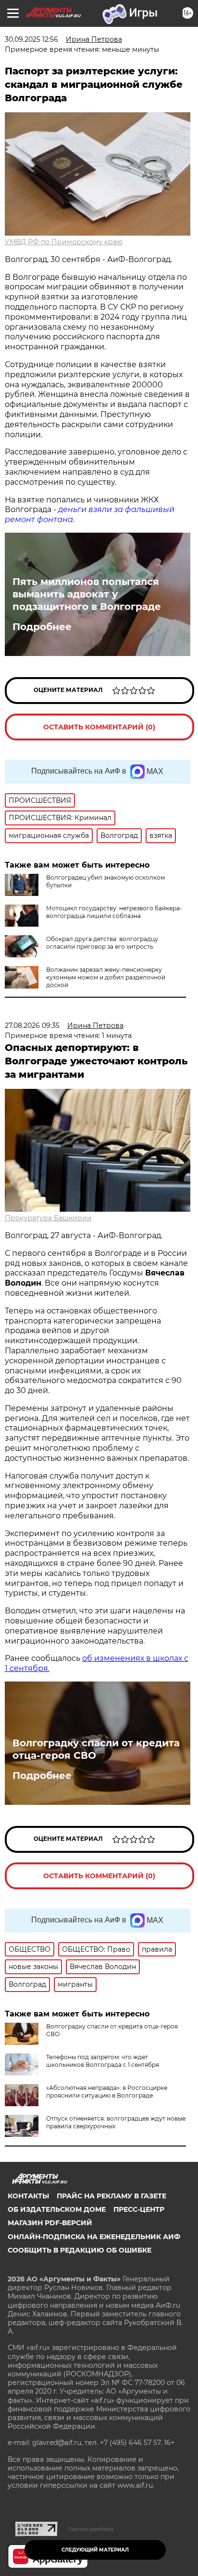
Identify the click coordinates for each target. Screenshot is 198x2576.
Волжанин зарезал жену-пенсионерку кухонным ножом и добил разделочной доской (106, 977)
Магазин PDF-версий (50, 2223)
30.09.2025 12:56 (31, 39)
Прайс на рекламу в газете (111, 2196)
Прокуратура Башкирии (48, 1218)
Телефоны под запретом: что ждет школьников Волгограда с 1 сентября (103, 2061)
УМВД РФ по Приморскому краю (64, 242)
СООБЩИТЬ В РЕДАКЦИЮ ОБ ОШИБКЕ (80, 2250)
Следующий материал (95, 2550)
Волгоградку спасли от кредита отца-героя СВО (96, 1749)
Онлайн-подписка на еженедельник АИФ (94, 2237)
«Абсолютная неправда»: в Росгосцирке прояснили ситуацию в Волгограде (107, 2092)
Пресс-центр (139, 2209)
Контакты (28, 2196)
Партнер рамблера (91, 2529)
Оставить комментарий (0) (99, 727)
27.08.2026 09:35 (32, 1026)
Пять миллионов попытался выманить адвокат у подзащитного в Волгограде (87, 594)
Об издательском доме (57, 2209)
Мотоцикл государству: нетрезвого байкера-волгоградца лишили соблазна (114, 912)
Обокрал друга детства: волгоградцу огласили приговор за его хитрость (102, 943)
